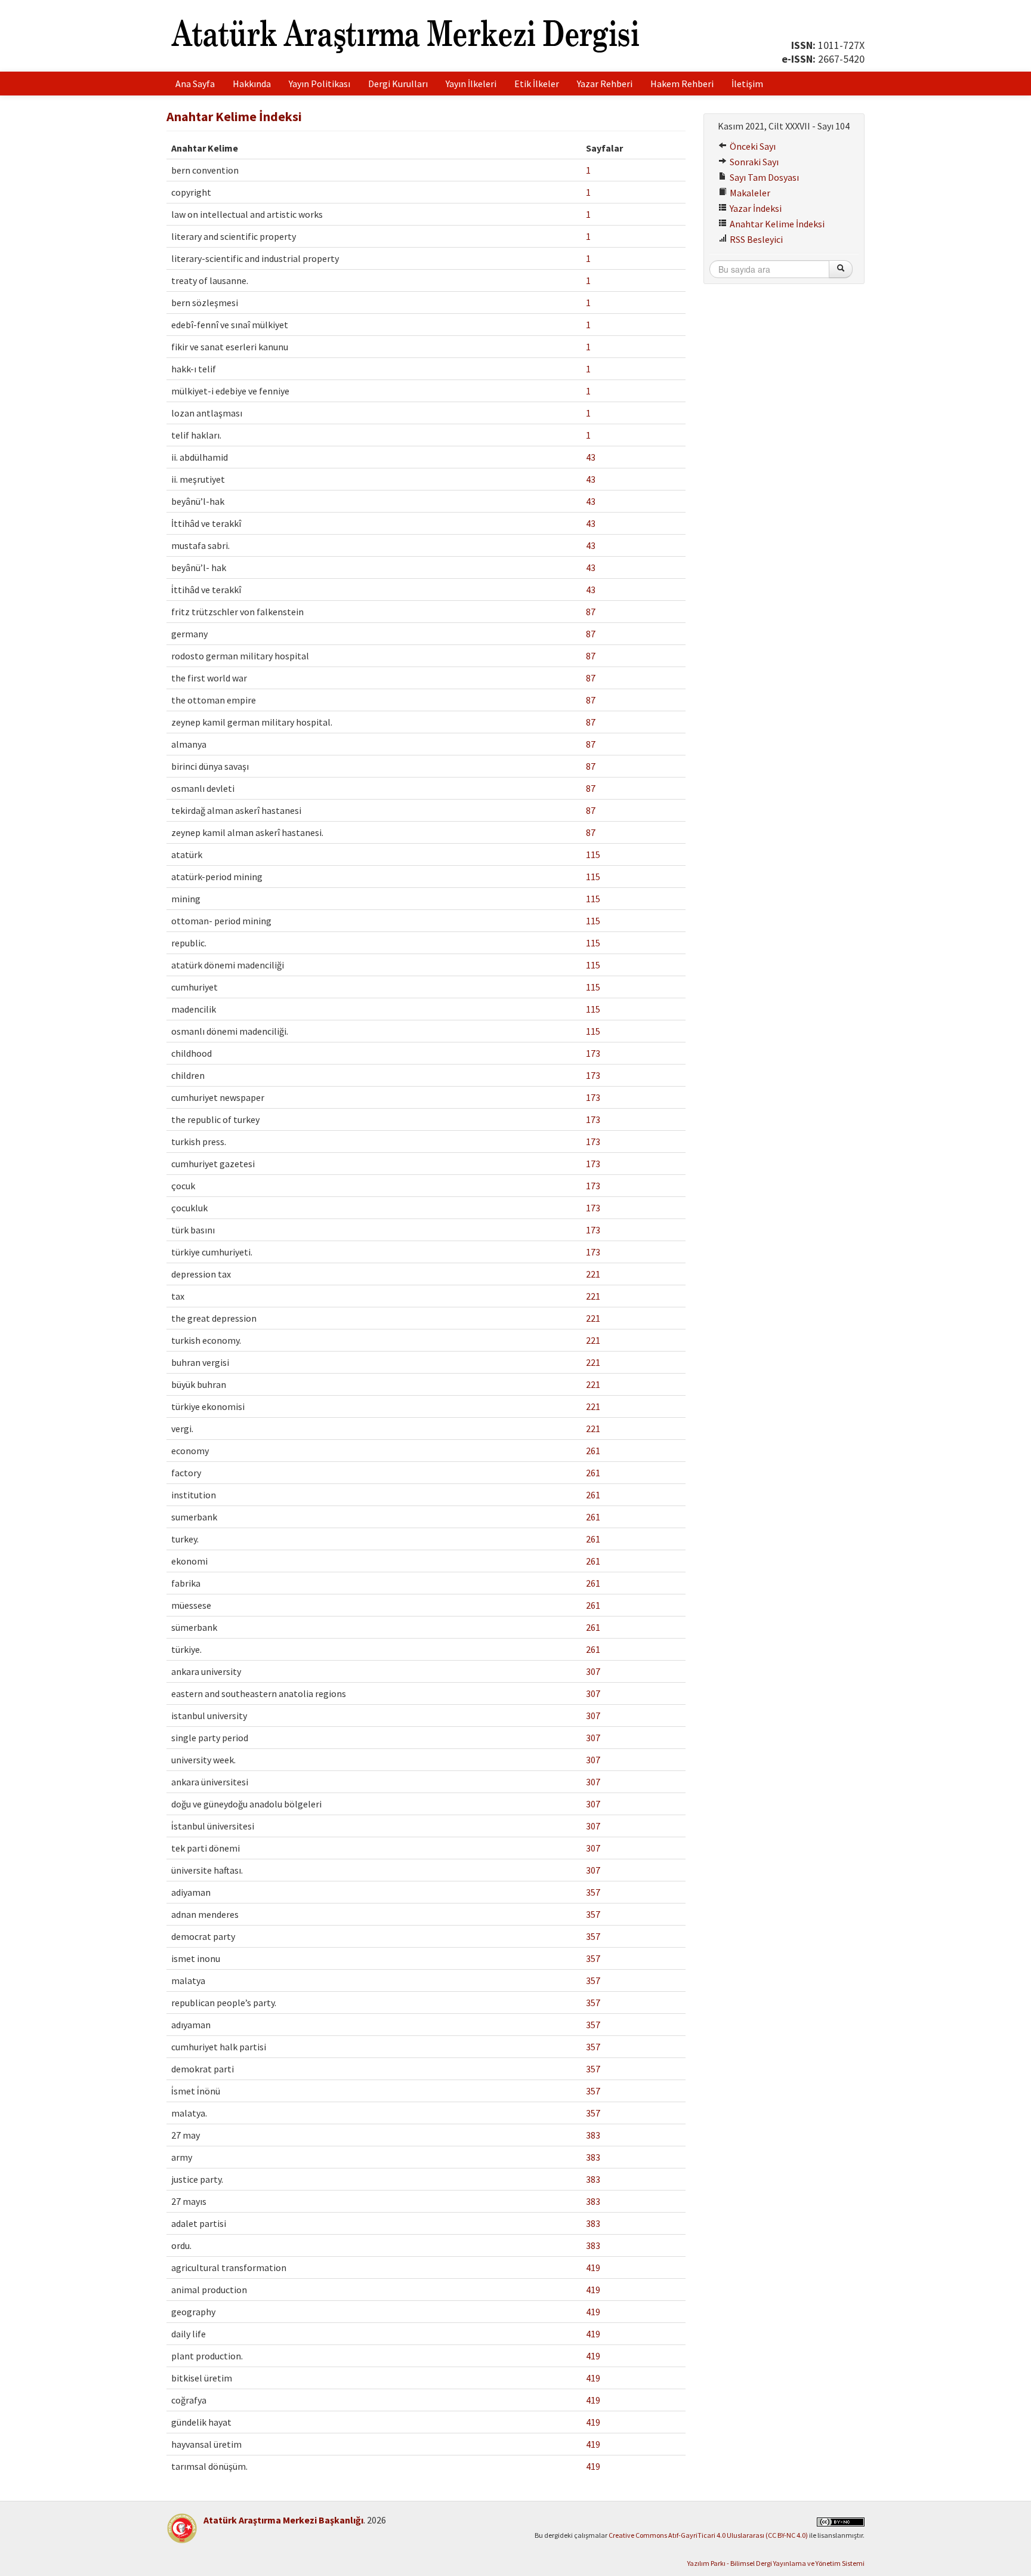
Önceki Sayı (752, 146)
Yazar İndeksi (755, 208)
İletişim (747, 84)
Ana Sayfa (195, 84)
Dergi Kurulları (398, 84)
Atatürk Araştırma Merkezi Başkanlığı (283, 2520)
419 (593, 2268)
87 (591, 612)
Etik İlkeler (537, 84)
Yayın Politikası (320, 84)
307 (593, 1671)
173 (593, 1053)
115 (593, 854)
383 (593, 2135)
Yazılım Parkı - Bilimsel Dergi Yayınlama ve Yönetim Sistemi (776, 2563)
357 (593, 1892)
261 (593, 1451)
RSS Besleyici (755, 239)
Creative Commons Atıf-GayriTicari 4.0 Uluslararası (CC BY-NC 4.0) (708, 2535)
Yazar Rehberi (605, 84)
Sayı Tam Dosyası (763, 177)
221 (593, 1274)
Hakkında (252, 84)
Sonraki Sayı (753, 162)
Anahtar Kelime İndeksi (776, 224)
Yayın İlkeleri (471, 84)
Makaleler (749, 193)
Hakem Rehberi (682, 84)
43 (591, 457)
